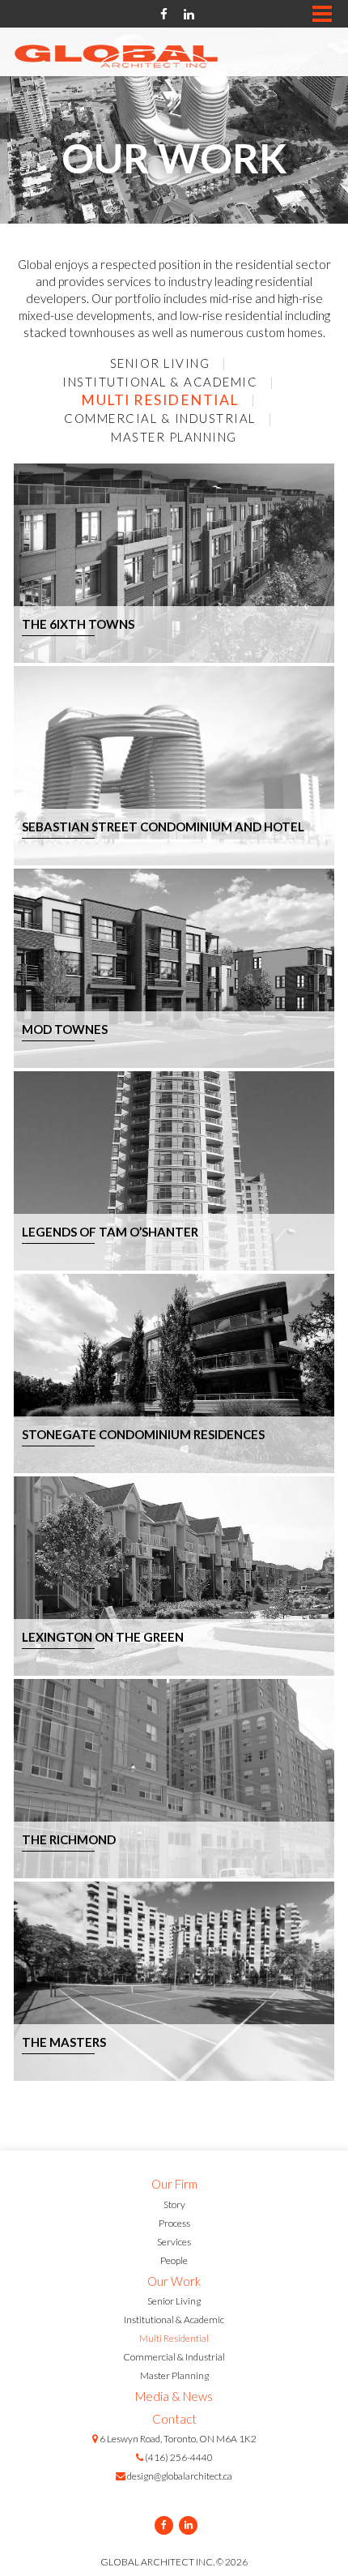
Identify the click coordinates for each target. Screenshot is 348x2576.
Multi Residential (160, 400)
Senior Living (160, 363)
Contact (174, 2419)
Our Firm (174, 2184)
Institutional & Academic (160, 382)
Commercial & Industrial (160, 418)
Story (174, 2204)
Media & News (174, 2396)
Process (174, 2223)
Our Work (174, 2281)
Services (174, 2242)
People (174, 2260)
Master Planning (174, 437)
